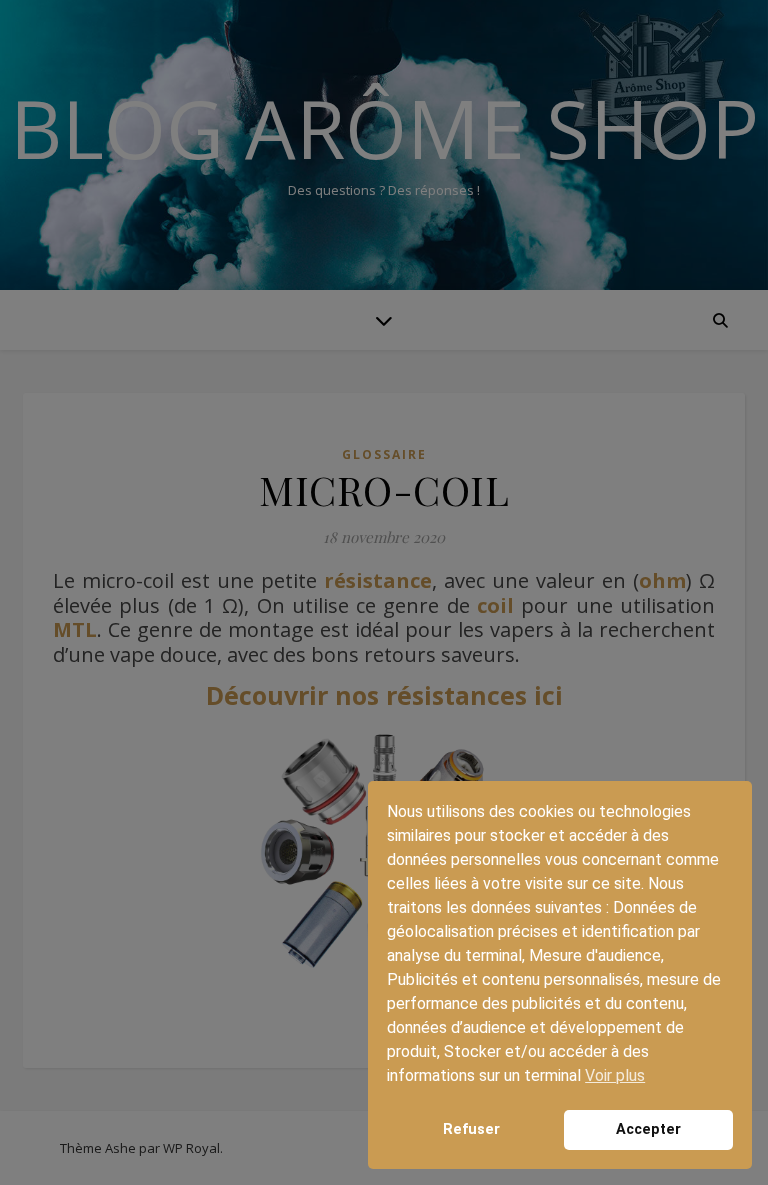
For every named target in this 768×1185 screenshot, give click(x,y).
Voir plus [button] (615, 1075)
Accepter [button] (648, 1129)
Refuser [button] (471, 1129)
